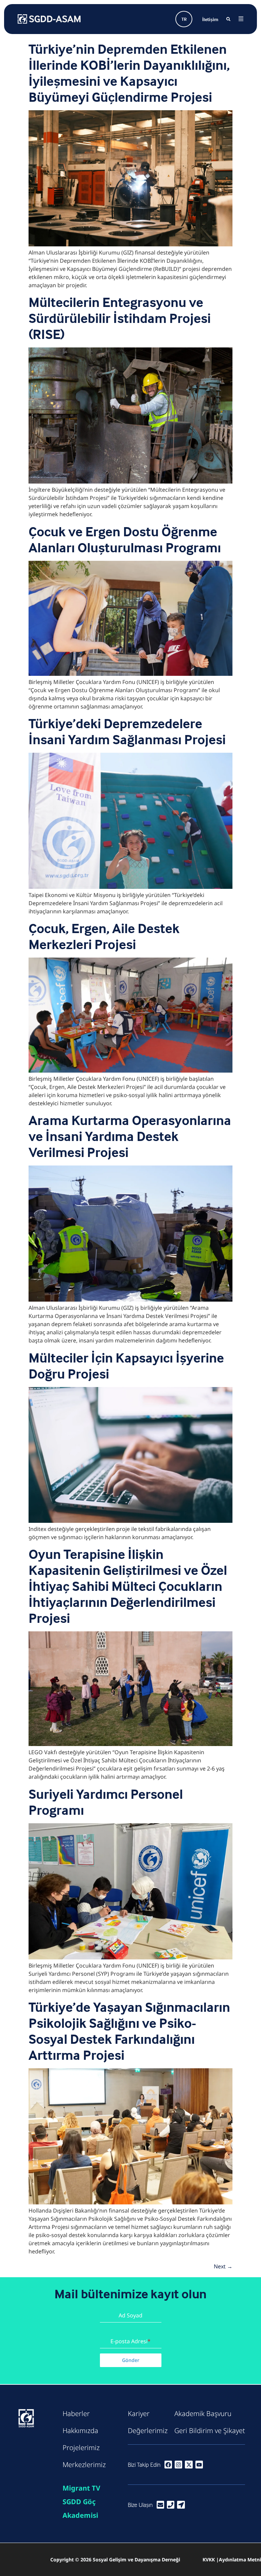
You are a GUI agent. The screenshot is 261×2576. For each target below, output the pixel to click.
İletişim (210, 19)
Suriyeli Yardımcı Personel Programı (106, 1802)
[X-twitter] (189, 2464)
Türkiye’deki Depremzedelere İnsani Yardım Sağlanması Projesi (127, 731)
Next (223, 2266)
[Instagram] (178, 2464)
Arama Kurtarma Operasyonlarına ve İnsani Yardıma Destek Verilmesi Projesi (130, 1136)
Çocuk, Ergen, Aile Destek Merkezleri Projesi (104, 936)
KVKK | (211, 2559)
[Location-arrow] (181, 2505)
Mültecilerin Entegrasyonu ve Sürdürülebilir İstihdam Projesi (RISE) (120, 318)
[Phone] (171, 2505)
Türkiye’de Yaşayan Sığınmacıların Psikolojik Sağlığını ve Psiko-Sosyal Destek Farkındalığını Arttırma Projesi (129, 2031)
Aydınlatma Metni (240, 2559)
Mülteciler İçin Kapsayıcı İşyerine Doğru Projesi (126, 1366)
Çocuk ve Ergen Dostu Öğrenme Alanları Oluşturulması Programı (125, 539)
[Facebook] (168, 2464)
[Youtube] (199, 2464)
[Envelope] (160, 2505)
